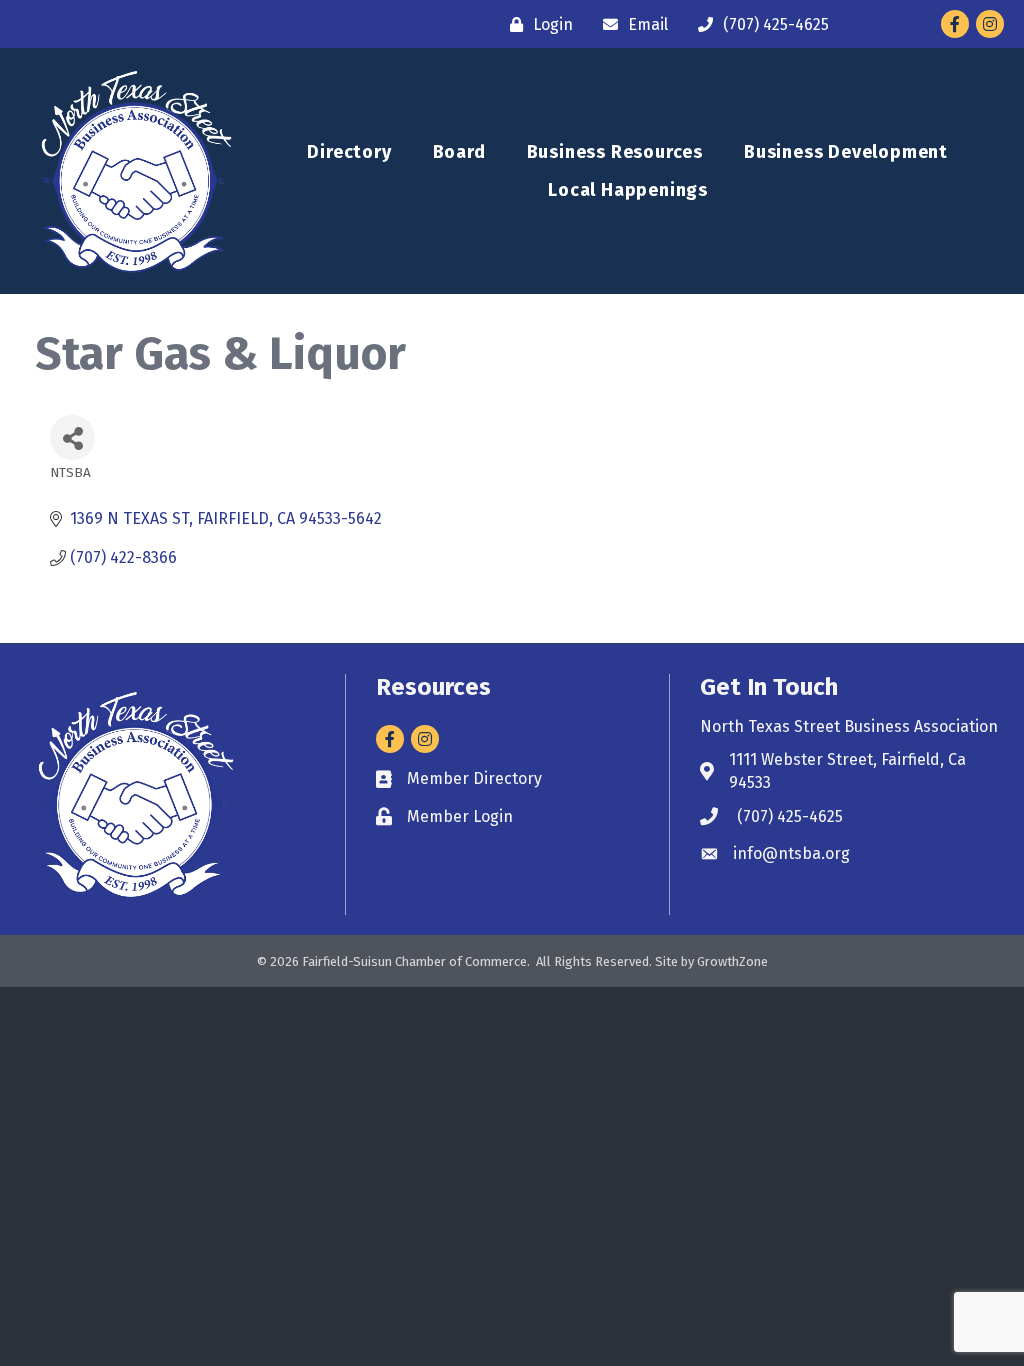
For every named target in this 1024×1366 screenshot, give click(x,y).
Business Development (846, 152)
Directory (349, 152)
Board (459, 152)
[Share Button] (72, 437)
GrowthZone (732, 961)
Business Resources (615, 152)
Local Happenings (628, 190)
